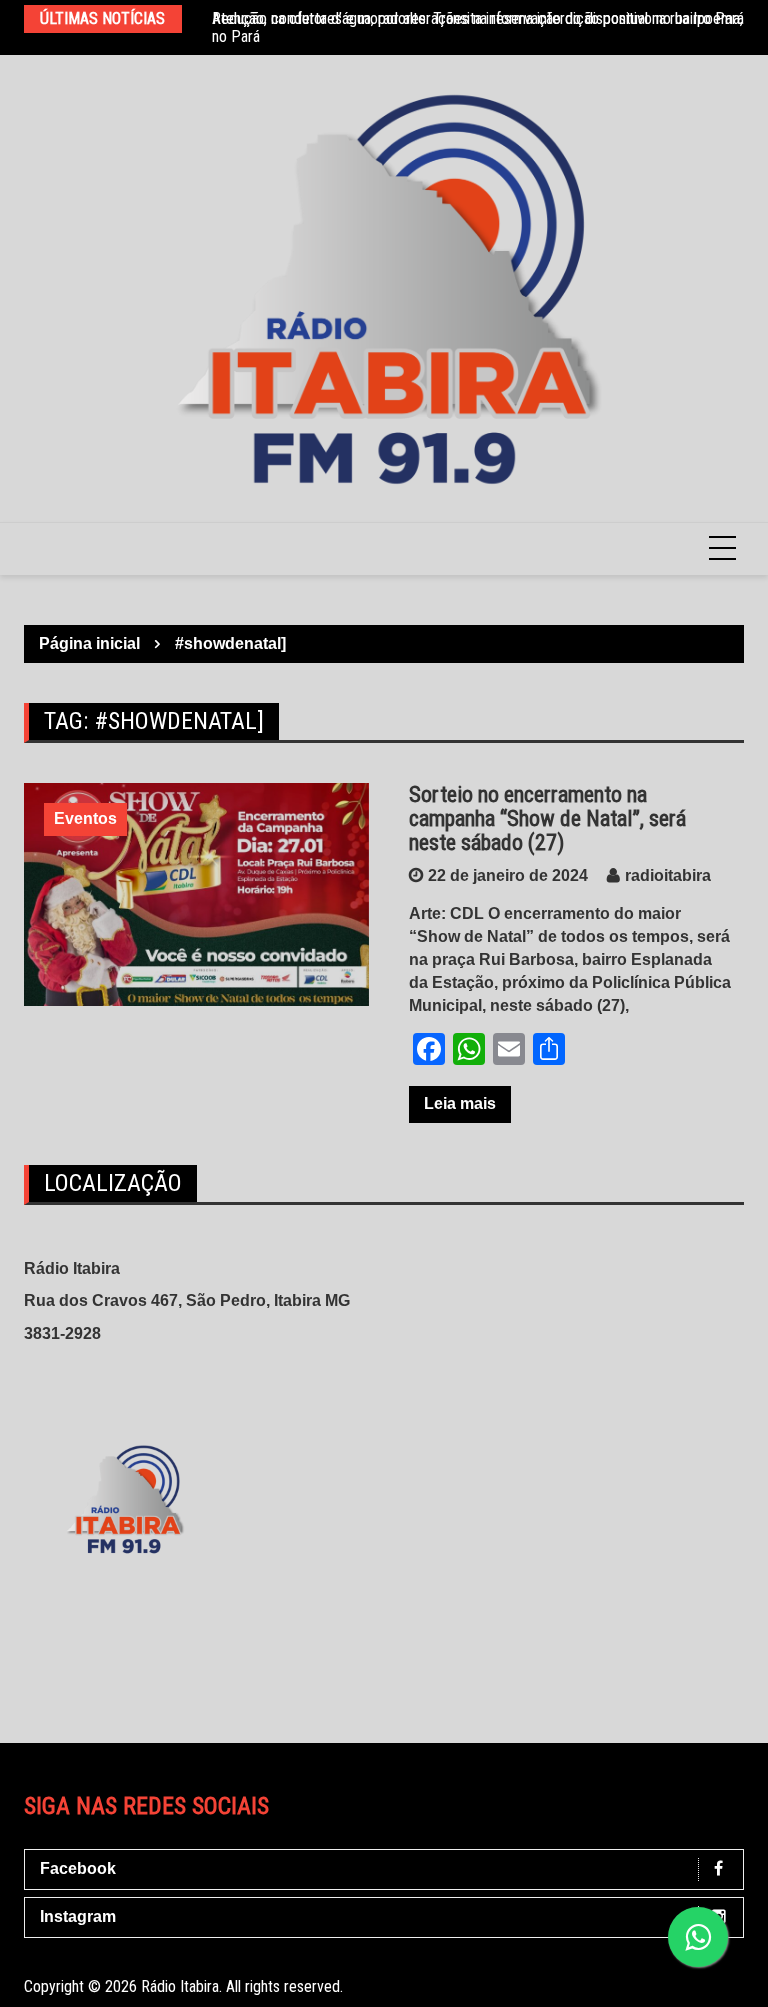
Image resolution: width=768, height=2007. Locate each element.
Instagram (78, 1916)
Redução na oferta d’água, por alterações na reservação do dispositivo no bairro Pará (478, 18)
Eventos (85, 818)
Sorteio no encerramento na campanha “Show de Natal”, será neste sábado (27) (547, 818)
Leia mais (460, 1103)
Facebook (78, 1868)
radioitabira (668, 875)
